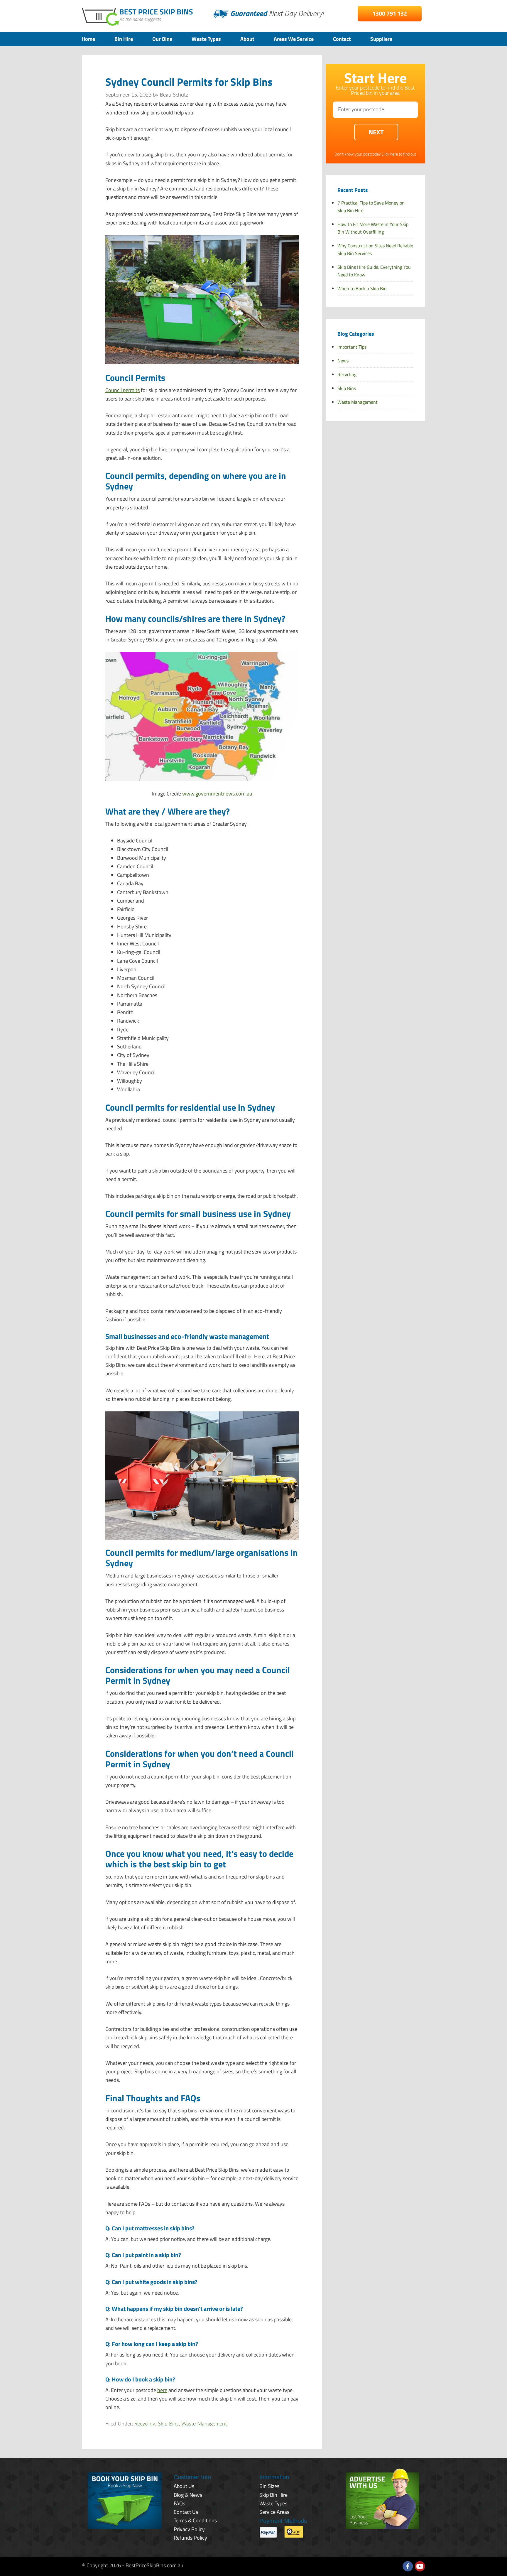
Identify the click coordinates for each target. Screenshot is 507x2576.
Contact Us (186, 2512)
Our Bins (162, 39)
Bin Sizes (269, 2486)
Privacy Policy (189, 2529)
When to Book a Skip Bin (362, 288)
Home (88, 39)
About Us (184, 2486)
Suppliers (381, 39)
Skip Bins (168, 2424)
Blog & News (188, 2495)
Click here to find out (399, 154)
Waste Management (204, 2424)
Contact (342, 39)
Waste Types (206, 39)
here (162, 2390)
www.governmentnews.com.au (217, 794)
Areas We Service (294, 39)
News (343, 361)
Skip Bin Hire (273, 2495)
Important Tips (352, 347)
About (247, 39)
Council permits (122, 390)
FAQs (179, 2503)
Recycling (145, 2424)
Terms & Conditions (195, 2520)
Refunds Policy (190, 2538)
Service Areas (274, 2512)
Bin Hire (124, 39)
